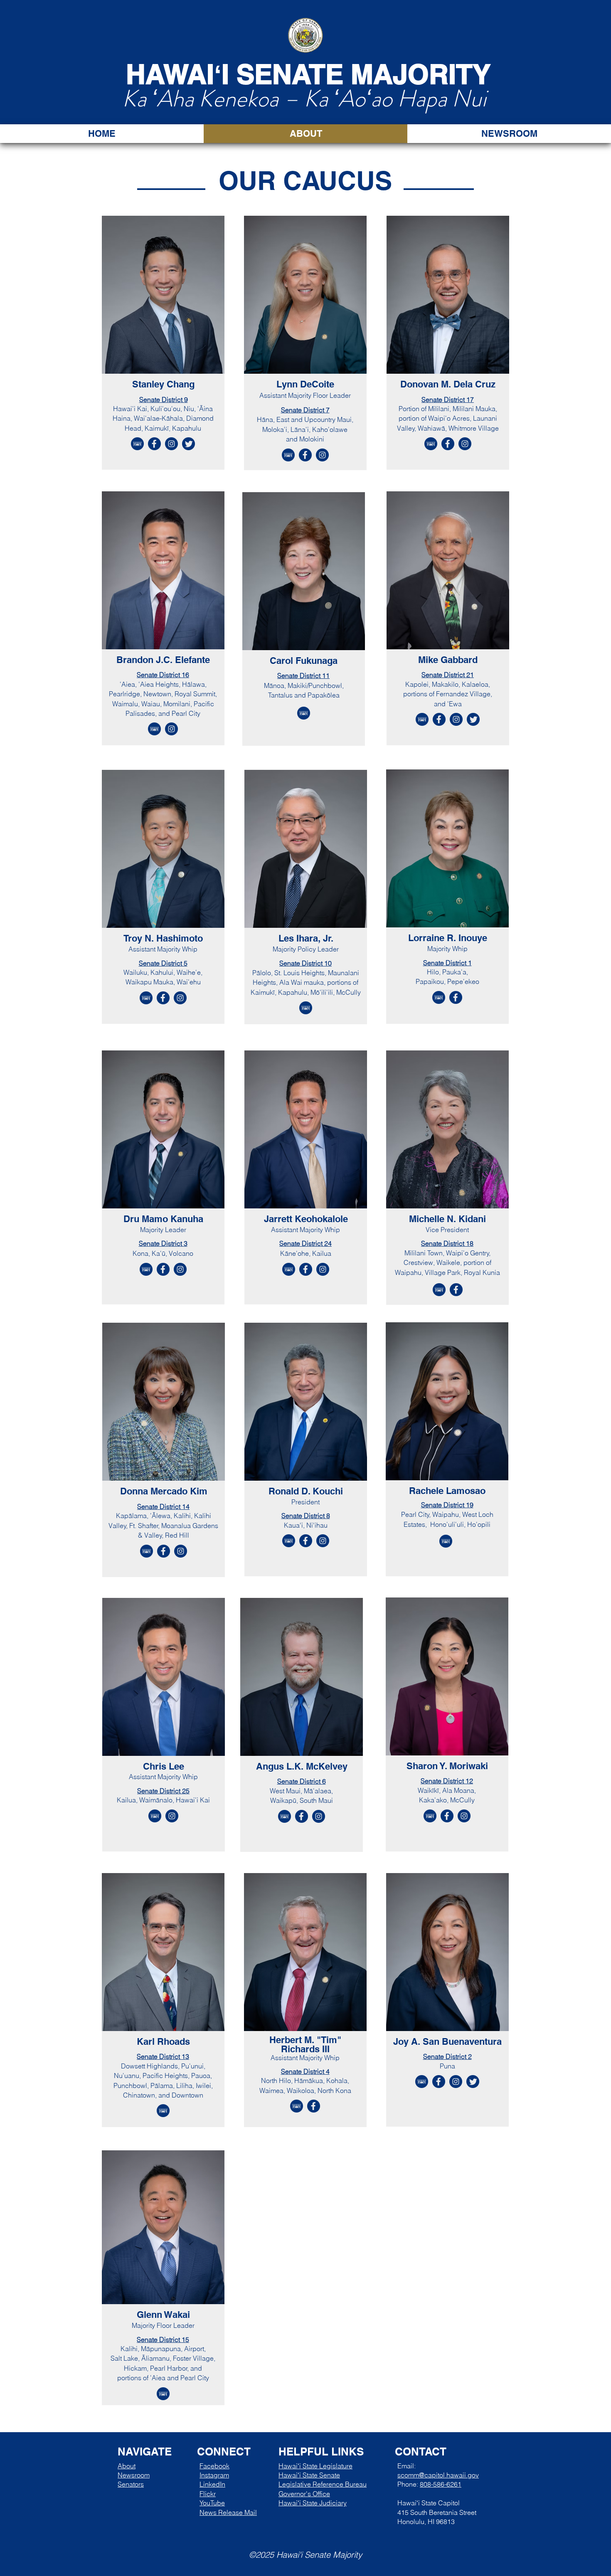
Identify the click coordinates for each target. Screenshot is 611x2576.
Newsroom (134, 2475)
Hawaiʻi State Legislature (315, 2466)
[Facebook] (154, 444)
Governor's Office (304, 2494)
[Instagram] (171, 444)
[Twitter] (188, 444)
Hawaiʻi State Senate (309, 2475)
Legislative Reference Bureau (323, 2484)
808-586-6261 (441, 2484)
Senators (131, 2484)
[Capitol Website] (137, 444)
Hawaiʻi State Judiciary (313, 2503)
